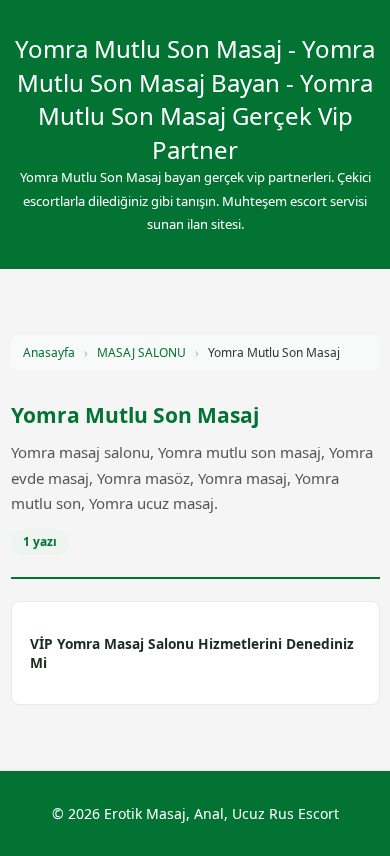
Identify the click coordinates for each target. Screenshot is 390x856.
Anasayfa (49, 352)
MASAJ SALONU (141, 352)
